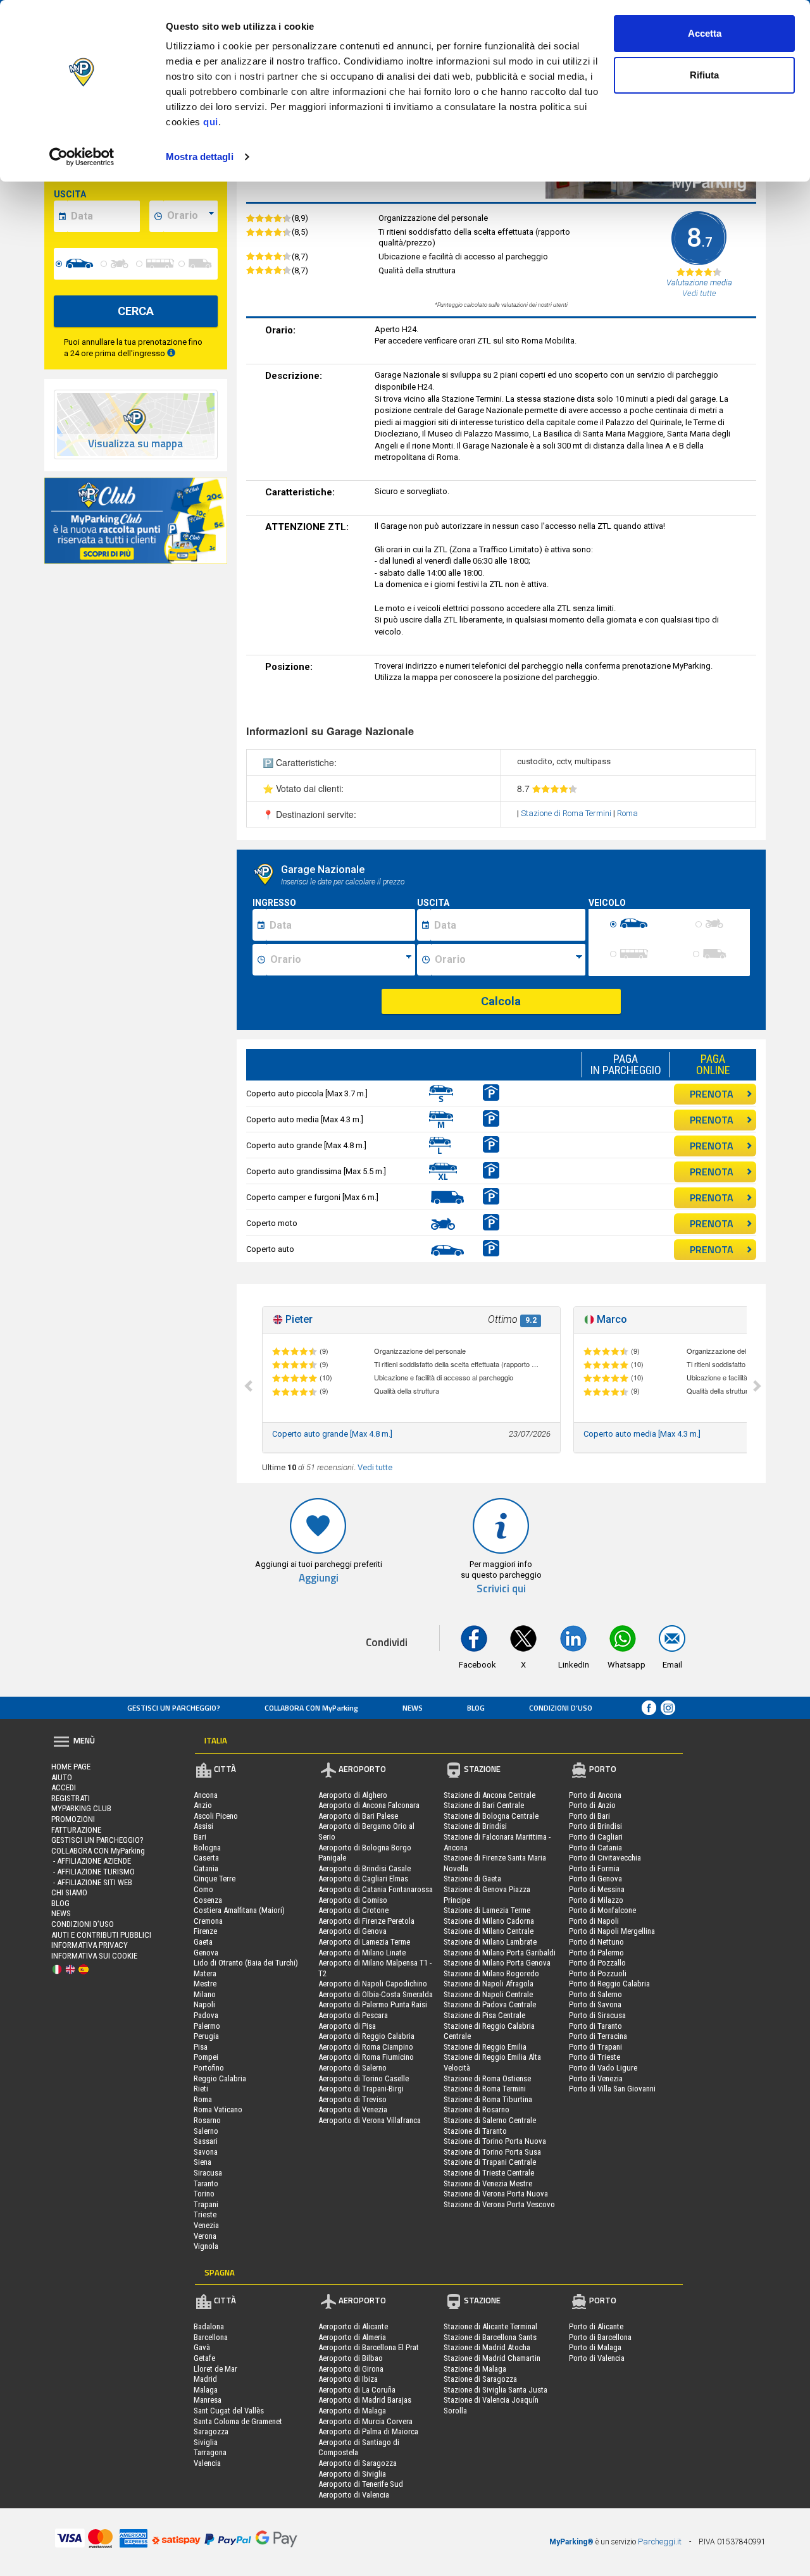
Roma (627, 813)
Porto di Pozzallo (597, 1963)
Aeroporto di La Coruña (357, 2390)
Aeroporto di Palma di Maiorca (368, 2431)
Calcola (501, 1001)
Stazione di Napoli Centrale (488, 1994)
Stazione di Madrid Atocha (487, 2347)
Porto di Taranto (595, 2026)
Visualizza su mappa (135, 444)
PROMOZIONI (73, 1819)
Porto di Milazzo (596, 1900)
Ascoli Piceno (216, 1816)
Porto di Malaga (595, 2347)
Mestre (205, 1984)
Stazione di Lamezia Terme (487, 1910)
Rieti (201, 2089)
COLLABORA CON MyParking (311, 1708)
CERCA (136, 311)
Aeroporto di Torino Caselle (364, 2078)
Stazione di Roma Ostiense (487, 2078)
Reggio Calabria (220, 2078)
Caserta (206, 1858)
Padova (206, 2015)
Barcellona (211, 2337)
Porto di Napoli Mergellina (612, 1931)
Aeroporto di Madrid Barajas (365, 2400)
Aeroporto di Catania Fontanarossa (376, 1889)
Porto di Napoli (594, 1921)
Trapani (206, 2204)
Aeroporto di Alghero (353, 1795)
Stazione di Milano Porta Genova (497, 1963)
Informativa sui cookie (94, 1956)
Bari (200, 1837)
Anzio (203, 1805)
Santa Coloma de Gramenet (238, 2421)
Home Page (71, 1767)
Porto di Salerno (595, 1994)
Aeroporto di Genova (352, 1931)
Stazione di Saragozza (480, 2379)
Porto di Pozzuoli (598, 1973)
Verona (205, 2236)
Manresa (208, 2400)
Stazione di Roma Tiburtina (488, 2099)
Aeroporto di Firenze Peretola (366, 1921)
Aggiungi (319, 1578)
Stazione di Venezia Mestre (488, 2183)
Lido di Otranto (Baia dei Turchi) (246, 1963)
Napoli (204, 2004)
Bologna (207, 1848)
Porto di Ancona (595, 1795)
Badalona (209, 2326)
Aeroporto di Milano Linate (362, 1953)
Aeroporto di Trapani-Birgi (361, 2089)
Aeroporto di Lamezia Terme (364, 1942)
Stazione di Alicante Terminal (490, 2326)
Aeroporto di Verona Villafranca (370, 2120)
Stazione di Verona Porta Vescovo (499, 2204)
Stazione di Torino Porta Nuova (495, 2141)
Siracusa (208, 2173)
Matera (205, 1973)
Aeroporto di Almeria (352, 2337)
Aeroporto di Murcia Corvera (365, 2421)
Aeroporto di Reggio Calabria (366, 2036)
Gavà (202, 2347)
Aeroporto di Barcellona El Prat (369, 2347)
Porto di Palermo (596, 1953)
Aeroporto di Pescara (353, 2015)
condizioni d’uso (561, 1708)
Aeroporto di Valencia (354, 2495)
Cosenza (208, 1900)
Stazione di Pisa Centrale (484, 2015)
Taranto (206, 2183)
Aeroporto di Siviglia (352, 2474)
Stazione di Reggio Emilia (485, 2047)
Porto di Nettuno (596, 1942)
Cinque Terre (215, 1879)
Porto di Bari (589, 1816)
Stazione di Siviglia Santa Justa (495, 2390)
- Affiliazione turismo (93, 1872)
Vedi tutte (375, 1467)
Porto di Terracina (598, 2036)
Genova (206, 1953)
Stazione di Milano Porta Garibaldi (500, 1953)
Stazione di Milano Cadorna (489, 1921)
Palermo (207, 2026)
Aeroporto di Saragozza (358, 2463)
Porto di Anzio (592, 1805)
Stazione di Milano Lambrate (490, 1942)
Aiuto (62, 1777)
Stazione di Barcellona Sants (490, 2337)
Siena (202, 2162)
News (413, 1708)
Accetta (705, 33)
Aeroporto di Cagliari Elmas (363, 1879)
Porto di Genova (595, 1879)
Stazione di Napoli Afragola (489, 1984)
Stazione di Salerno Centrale (490, 2120)
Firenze (205, 1931)
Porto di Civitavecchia (605, 1858)
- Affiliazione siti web (92, 1882)
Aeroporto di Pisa (347, 2026)
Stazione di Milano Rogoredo (491, 1973)
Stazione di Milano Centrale (489, 1931)
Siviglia (206, 2442)
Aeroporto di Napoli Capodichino (373, 1984)
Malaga (206, 2390)
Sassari (206, 2141)
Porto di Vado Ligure (603, 2068)
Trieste (205, 2214)
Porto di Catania (595, 1848)
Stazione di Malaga (475, 2369)
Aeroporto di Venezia (353, 2109)
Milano (205, 1994)
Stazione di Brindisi (475, 1826)
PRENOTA (712, 1094)
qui (211, 122)
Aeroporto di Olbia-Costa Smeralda (376, 1994)
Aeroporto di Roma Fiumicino (366, 2057)
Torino (204, 2194)
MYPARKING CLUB (81, 1808)
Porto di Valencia (597, 2358)
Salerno (206, 2131)
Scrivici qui (501, 1589)
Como (203, 1889)
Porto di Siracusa (597, 2015)
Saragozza (211, 2431)
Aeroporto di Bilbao (351, 2358)
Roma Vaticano (218, 2109)
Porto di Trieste (595, 2057)
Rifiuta (704, 75)
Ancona (206, 1795)
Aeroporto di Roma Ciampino (366, 2047)
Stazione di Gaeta (472, 1879)
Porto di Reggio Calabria (609, 1984)
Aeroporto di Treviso (352, 2099)
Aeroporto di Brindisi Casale (364, 1868)
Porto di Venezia (596, 2078)
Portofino (209, 2068)
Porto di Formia (594, 1868)
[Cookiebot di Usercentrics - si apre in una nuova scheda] (82, 157)
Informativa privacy (90, 1945)
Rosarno (207, 2120)
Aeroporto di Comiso (353, 1900)
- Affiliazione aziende (91, 1861)
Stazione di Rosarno (477, 2109)
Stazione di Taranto (475, 2131)
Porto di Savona (595, 2004)
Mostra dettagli (200, 157)
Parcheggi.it (660, 2542)
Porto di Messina (597, 1889)
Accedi (64, 1787)
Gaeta (203, 1942)
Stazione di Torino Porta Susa (492, 2152)
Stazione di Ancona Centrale (489, 1795)
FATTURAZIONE (76, 1830)
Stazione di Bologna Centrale (491, 1816)
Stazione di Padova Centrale (490, 2004)
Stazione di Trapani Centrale (490, 2162)
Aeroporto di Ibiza (348, 2379)
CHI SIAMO (69, 1892)
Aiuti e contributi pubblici (101, 1935)
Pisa (201, 2047)
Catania (206, 1868)
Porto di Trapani (595, 2047)
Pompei (206, 2057)
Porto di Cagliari (596, 1837)
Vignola (206, 2246)
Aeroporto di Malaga (352, 2411)
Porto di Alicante (596, 2326)
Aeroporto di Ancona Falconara (369, 1805)
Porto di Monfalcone (602, 1910)
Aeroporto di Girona (351, 2369)
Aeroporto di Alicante (353, 2326)
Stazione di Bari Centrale (484, 1805)
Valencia (207, 2463)
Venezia (206, 2225)
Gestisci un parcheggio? (174, 1708)
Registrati (71, 1798)
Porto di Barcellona (600, 2337)
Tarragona (210, 2452)
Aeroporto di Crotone (353, 1910)
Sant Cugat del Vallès (229, 2411)
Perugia (206, 2036)
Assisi (203, 1826)
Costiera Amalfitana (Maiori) (239, 1910)
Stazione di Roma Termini (567, 813)
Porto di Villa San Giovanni (612, 2089)
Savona (206, 2152)
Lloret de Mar (215, 2369)
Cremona (208, 1921)
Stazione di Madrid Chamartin (492, 2358)
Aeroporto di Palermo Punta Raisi (373, 2004)
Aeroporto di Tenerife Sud (361, 2484)
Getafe (204, 2358)
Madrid (205, 2379)
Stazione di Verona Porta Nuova (496, 2194)
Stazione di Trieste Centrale (489, 2173)
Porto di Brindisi (595, 1826)
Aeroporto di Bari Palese (358, 1816)
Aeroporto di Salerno (352, 2068)
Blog (476, 1708)
